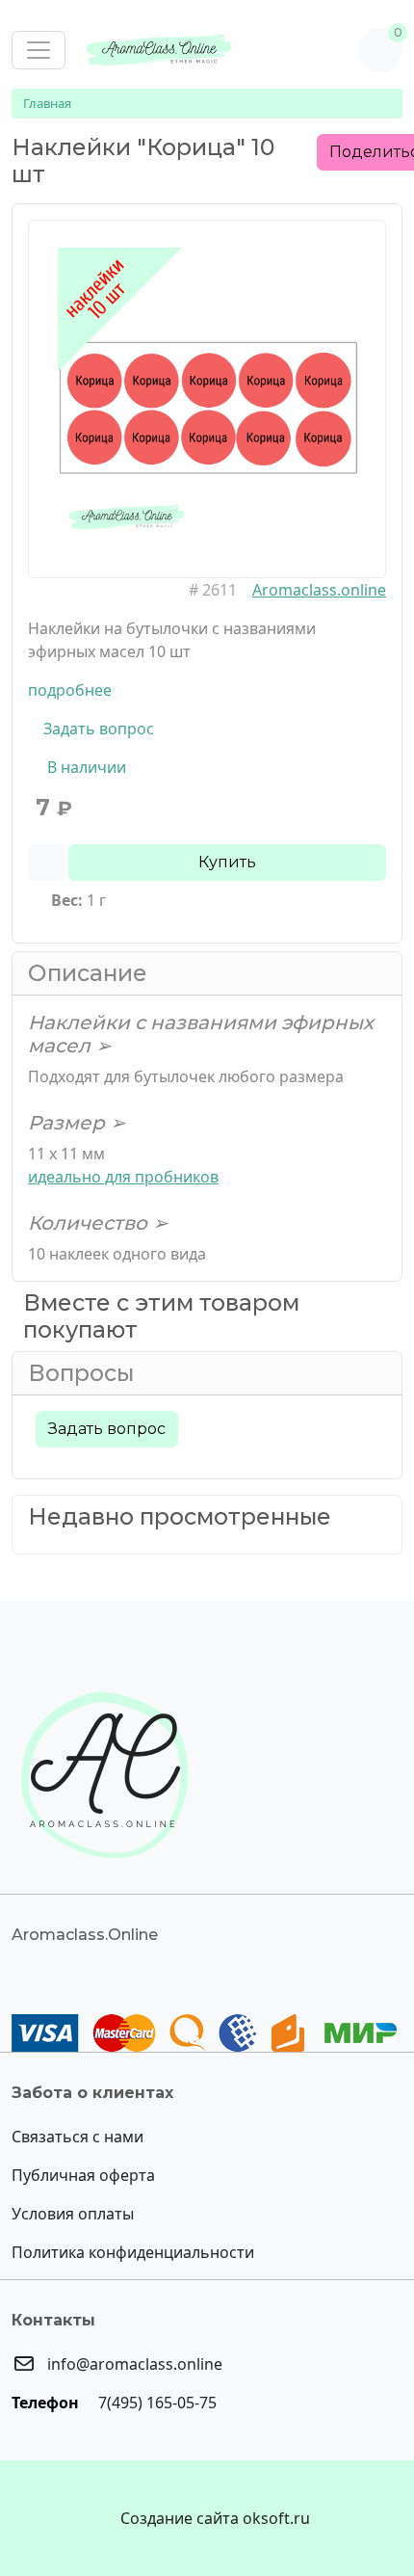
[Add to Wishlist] (46, 863)
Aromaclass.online (319, 590)
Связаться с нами (78, 2137)
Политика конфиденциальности (133, 2252)
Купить (227, 862)
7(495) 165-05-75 (155, 2403)
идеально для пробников (123, 1177)
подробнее (70, 690)
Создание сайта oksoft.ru (215, 2518)
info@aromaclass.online (133, 2364)
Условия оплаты (73, 2214)
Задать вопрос (97, 729)
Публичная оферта (83, 2175)
